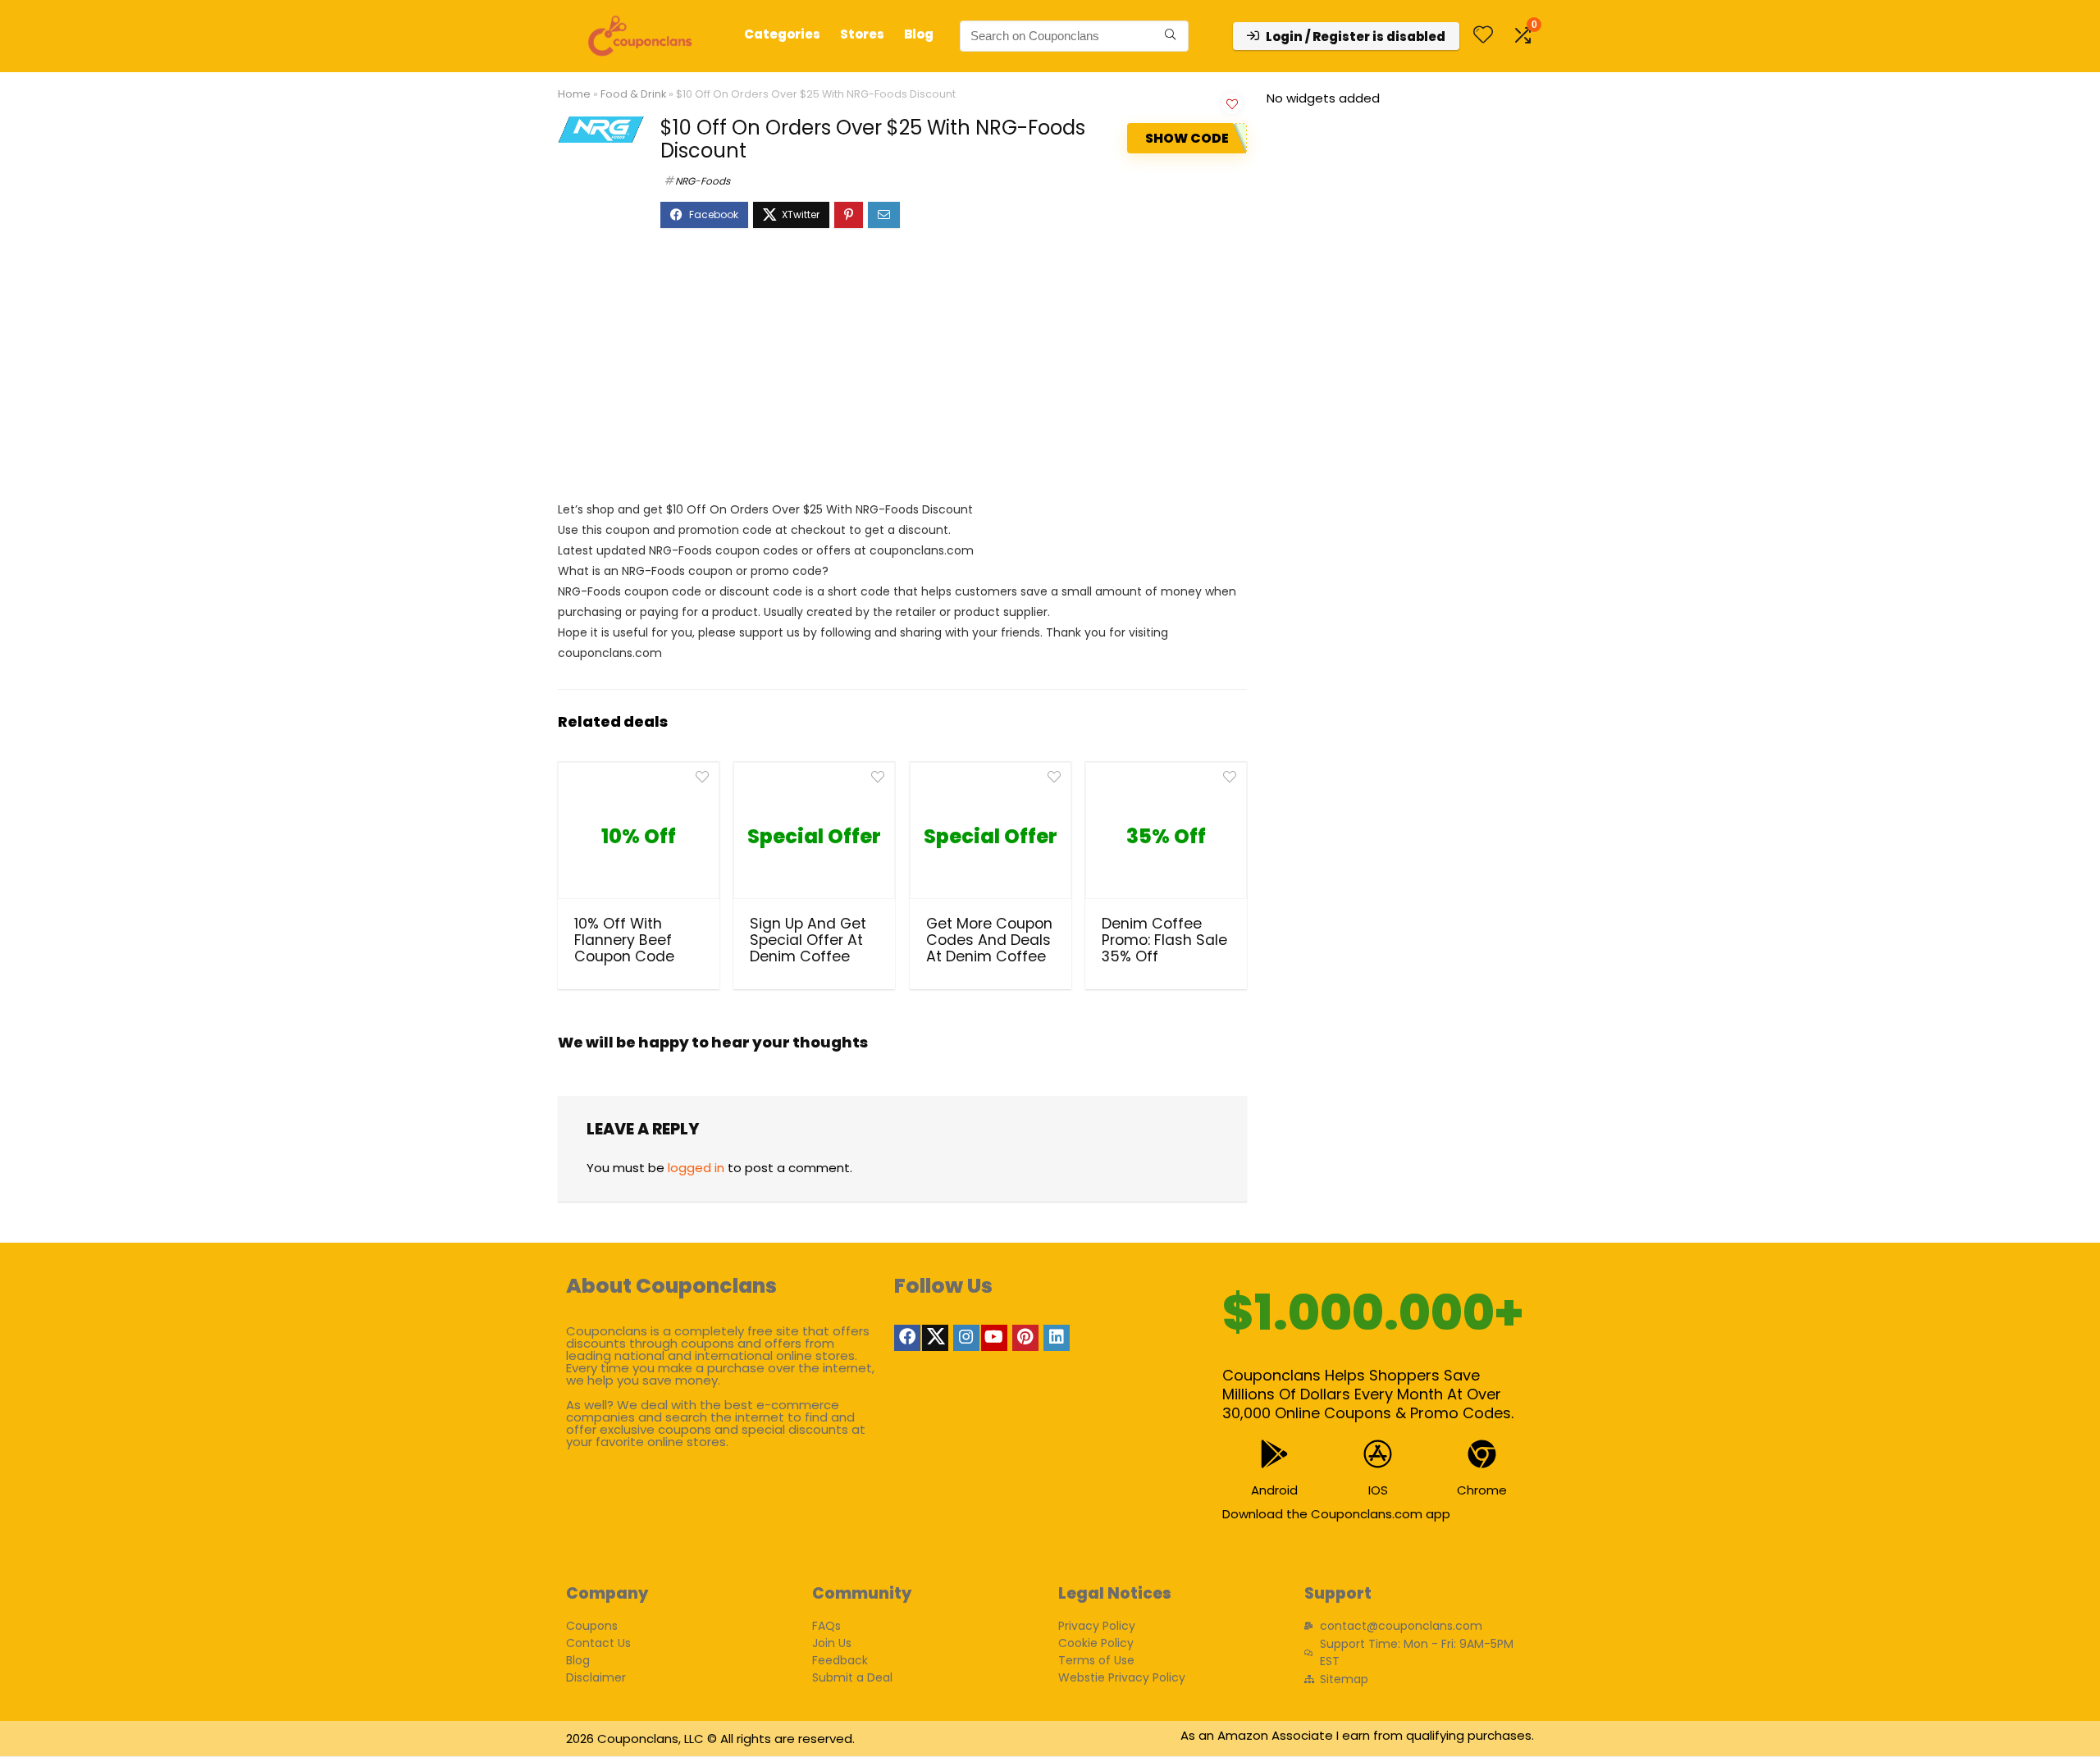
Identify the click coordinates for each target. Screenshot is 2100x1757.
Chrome (1482, 1490)
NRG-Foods (703, 181)
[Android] (1274, 1454)
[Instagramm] (966, 1338)
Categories (782, 34)
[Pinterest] (1025, 1338)
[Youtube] (994, 1338)
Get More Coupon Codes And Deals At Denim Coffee (989, 940)
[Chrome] (1482, 1454)
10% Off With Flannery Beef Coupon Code (624, 940)
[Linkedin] (1057, 1338)
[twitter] (935, 1338)
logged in (696, 1168)
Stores (862, 34)
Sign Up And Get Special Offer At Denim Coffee (808, 940)
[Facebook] (907, 1338)
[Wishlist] (1483, 36)
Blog (919, 34)
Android (1274, 1490)
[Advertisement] (902, 372)
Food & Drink (633, 94)
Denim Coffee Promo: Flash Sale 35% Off (1164, 940)
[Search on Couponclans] (1170, 36)
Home (574, 94)
